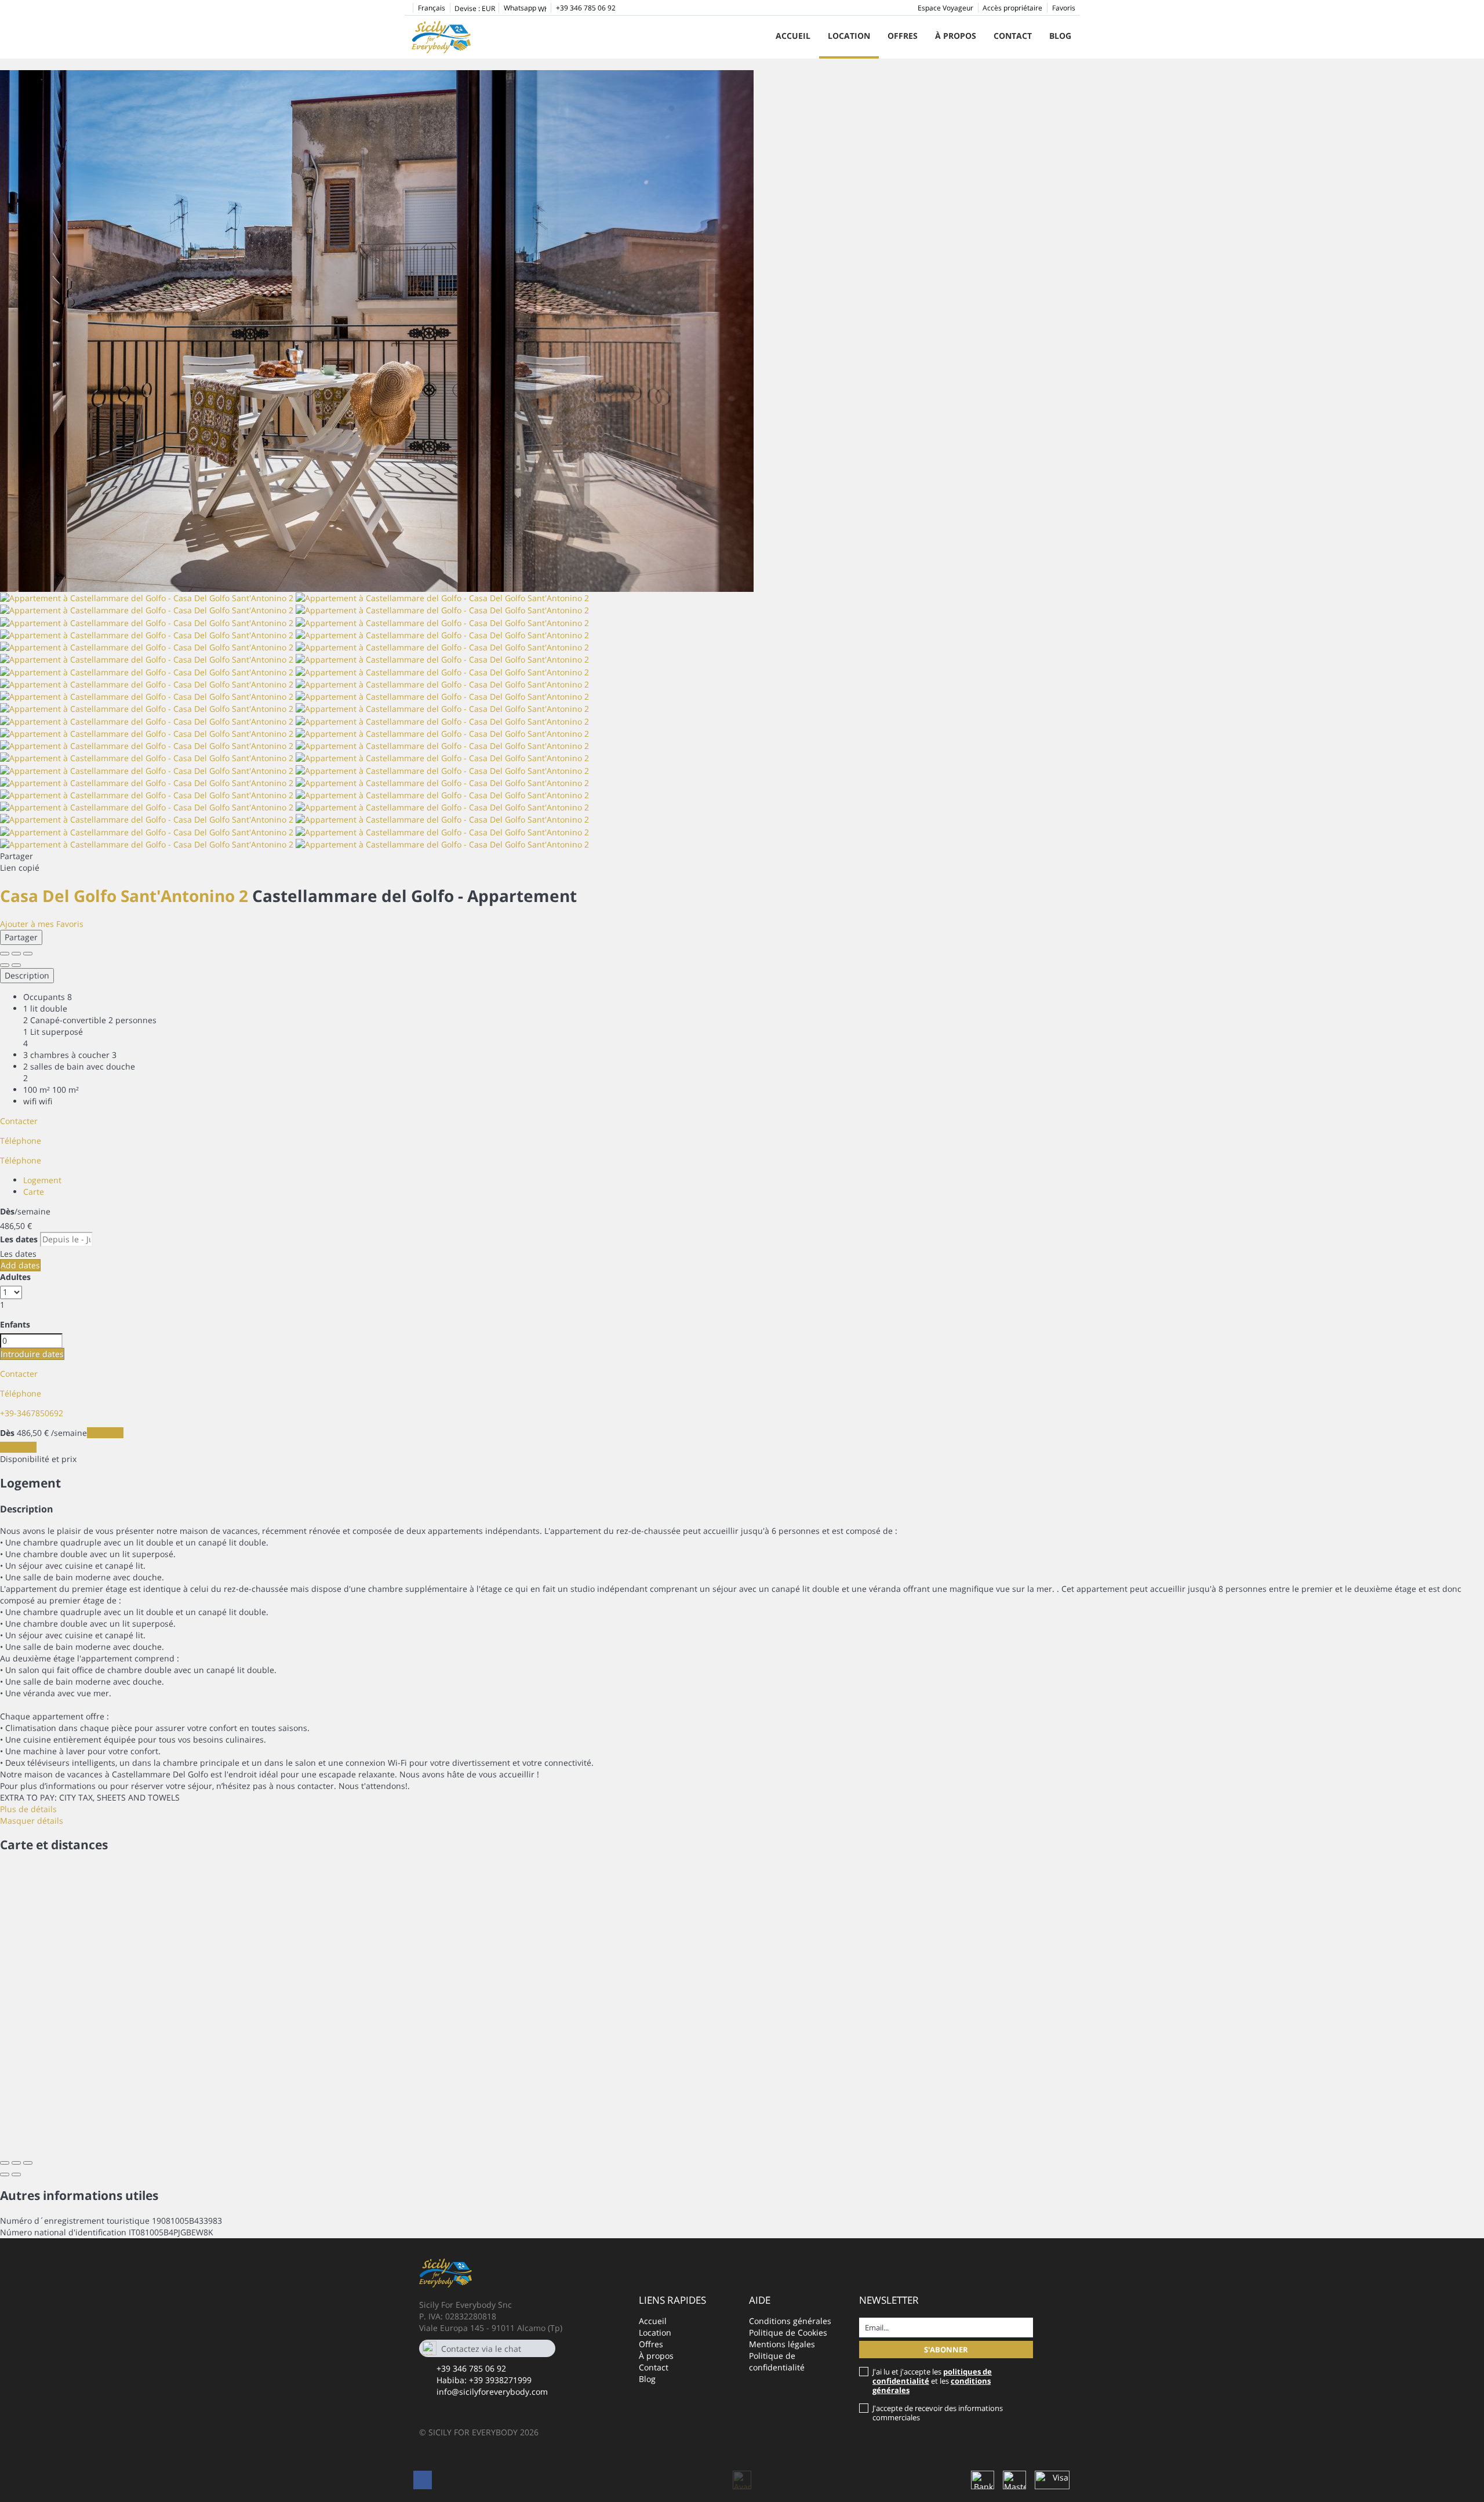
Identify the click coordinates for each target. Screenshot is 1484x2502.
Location (849, 36)
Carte (34, 1192)
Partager (21, 937)
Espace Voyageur (945, 8)
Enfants (15, 1324)
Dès (7, 1211)
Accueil (793, 36)
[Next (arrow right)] (16, 965)
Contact (1013, 36)
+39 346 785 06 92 (471, 2368)
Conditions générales (790, 2321)
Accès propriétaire (1012, 8)
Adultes (15, 1277)
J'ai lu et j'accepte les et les (932, 2381)
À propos (956, 36)
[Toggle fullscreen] (16, 954)
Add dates (20, 1265)
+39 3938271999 (500, 2380)
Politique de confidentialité (777, 2361)
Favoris (1064, 8)
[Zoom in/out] (28, 954)
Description (27, 975)
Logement (42, 1180)
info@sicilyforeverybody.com (492, 2392)
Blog (1060, 36)
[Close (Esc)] (5, 954)
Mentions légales (782, 2344)
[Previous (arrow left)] (5, 965)
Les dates (19, 1239)
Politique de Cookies (788, 2332)
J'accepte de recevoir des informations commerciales (938, 2413)
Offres (903, 36)
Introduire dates (32, 1354)
